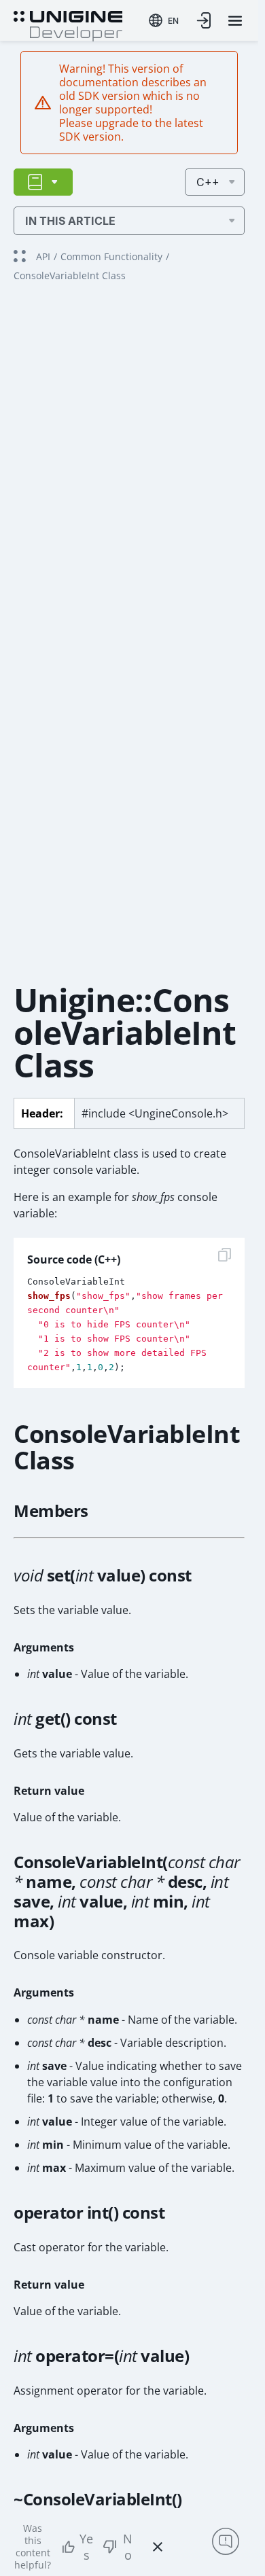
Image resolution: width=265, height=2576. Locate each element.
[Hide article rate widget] (158, 2547)
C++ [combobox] (208, 182)
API (43, 256)
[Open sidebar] (43, 182)
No (128, 2547)
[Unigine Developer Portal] (68, 24)
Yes (86, 2547)
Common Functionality (111, 256)
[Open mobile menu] (235, 21)
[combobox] (164, 20)
